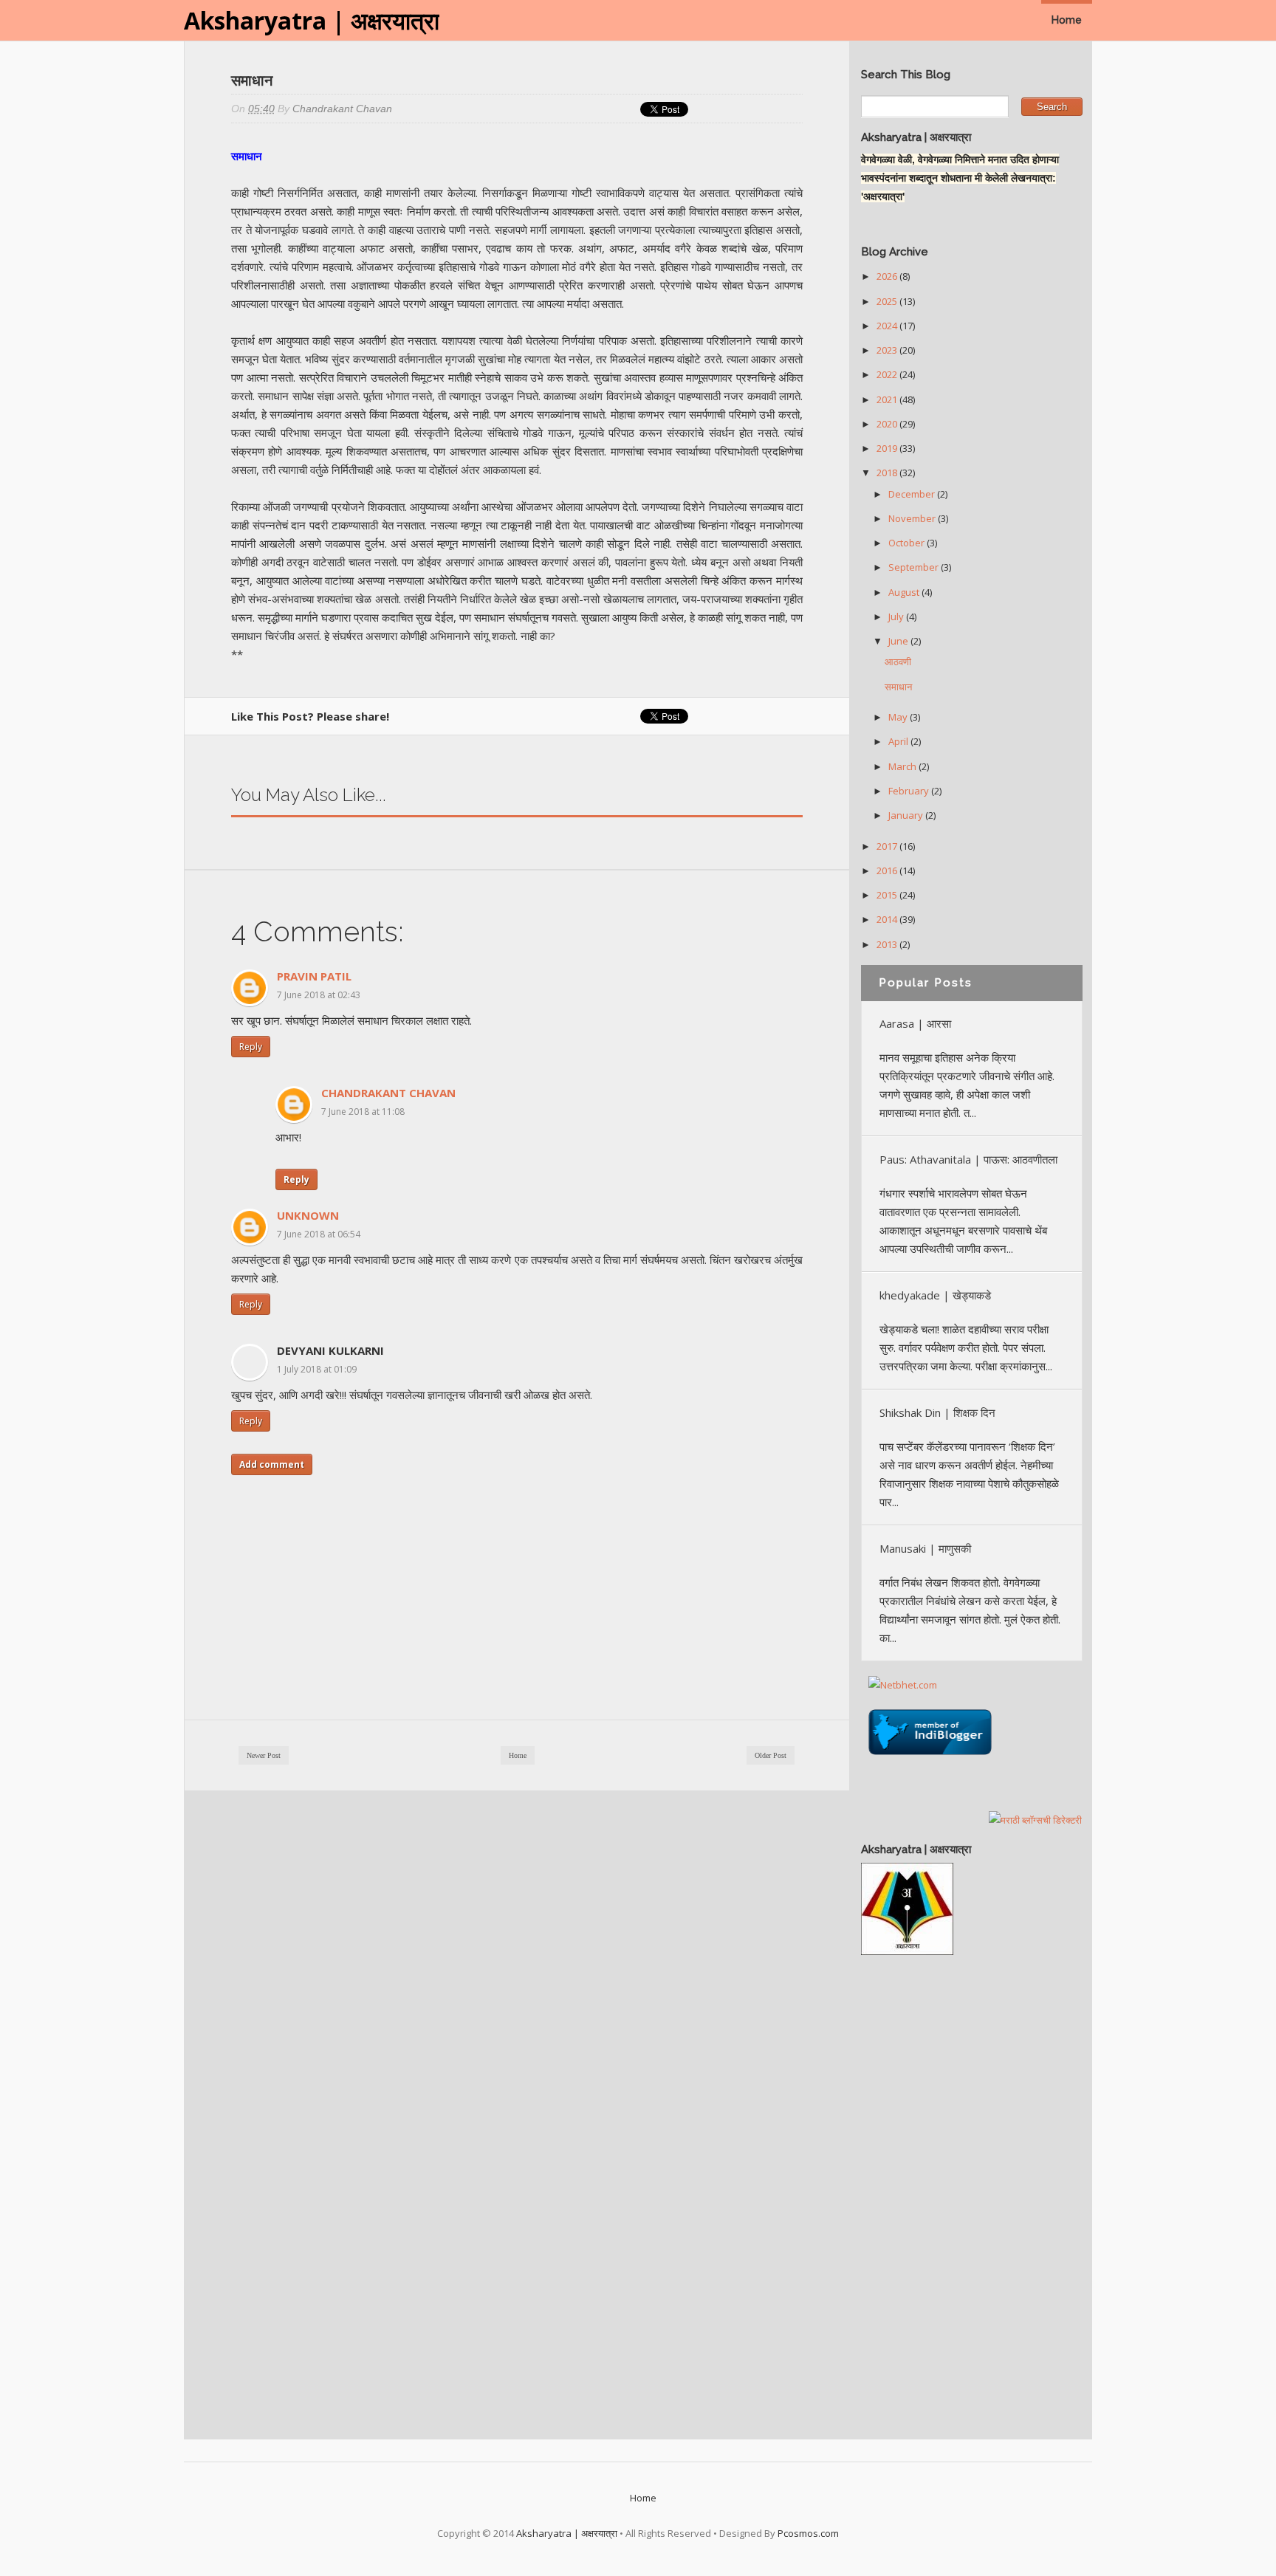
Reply (251, 1047)
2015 (888, 895)
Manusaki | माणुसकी (925, 1548)
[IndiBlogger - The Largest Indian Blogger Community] (930, 1759)
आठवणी (898, 662)
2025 (888, 301)
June (899, 641)
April (899, 741)
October (908, 543)
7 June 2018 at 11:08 (363, 1112)
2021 (888, 399)
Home (1067, 20)
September (915, 567)
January (907, 815)
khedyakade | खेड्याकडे (935, 1295)
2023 (888, 350)
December (913, 494)
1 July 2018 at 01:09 (317, 1369)
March (903, 766)
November (913, 518)
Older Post (771, 1755)
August (905, 592)
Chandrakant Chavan (388, 1093)
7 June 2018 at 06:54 (319, 1234)
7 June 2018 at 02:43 (319, 995)
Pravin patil (314, 976)
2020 (888, 424)
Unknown (308, 1215)
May (899, 717)
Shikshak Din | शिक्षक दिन (937, 1412)
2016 (888, 870)
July (897, 616)
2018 (888, 473)
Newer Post (264, 1755)
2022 (888, 374)
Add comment (272, 1464)
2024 (888, 326)
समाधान (898, 687)
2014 (888, 919)
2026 (888, 276)
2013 (888, 944)
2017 (888, 846)
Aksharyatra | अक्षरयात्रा (312, 20)
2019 (888, 448)
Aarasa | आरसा (915, 1023)
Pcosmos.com (808, 2533)
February (910, 791)
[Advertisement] (972, 2190)
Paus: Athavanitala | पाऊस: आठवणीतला (968, 1159)
